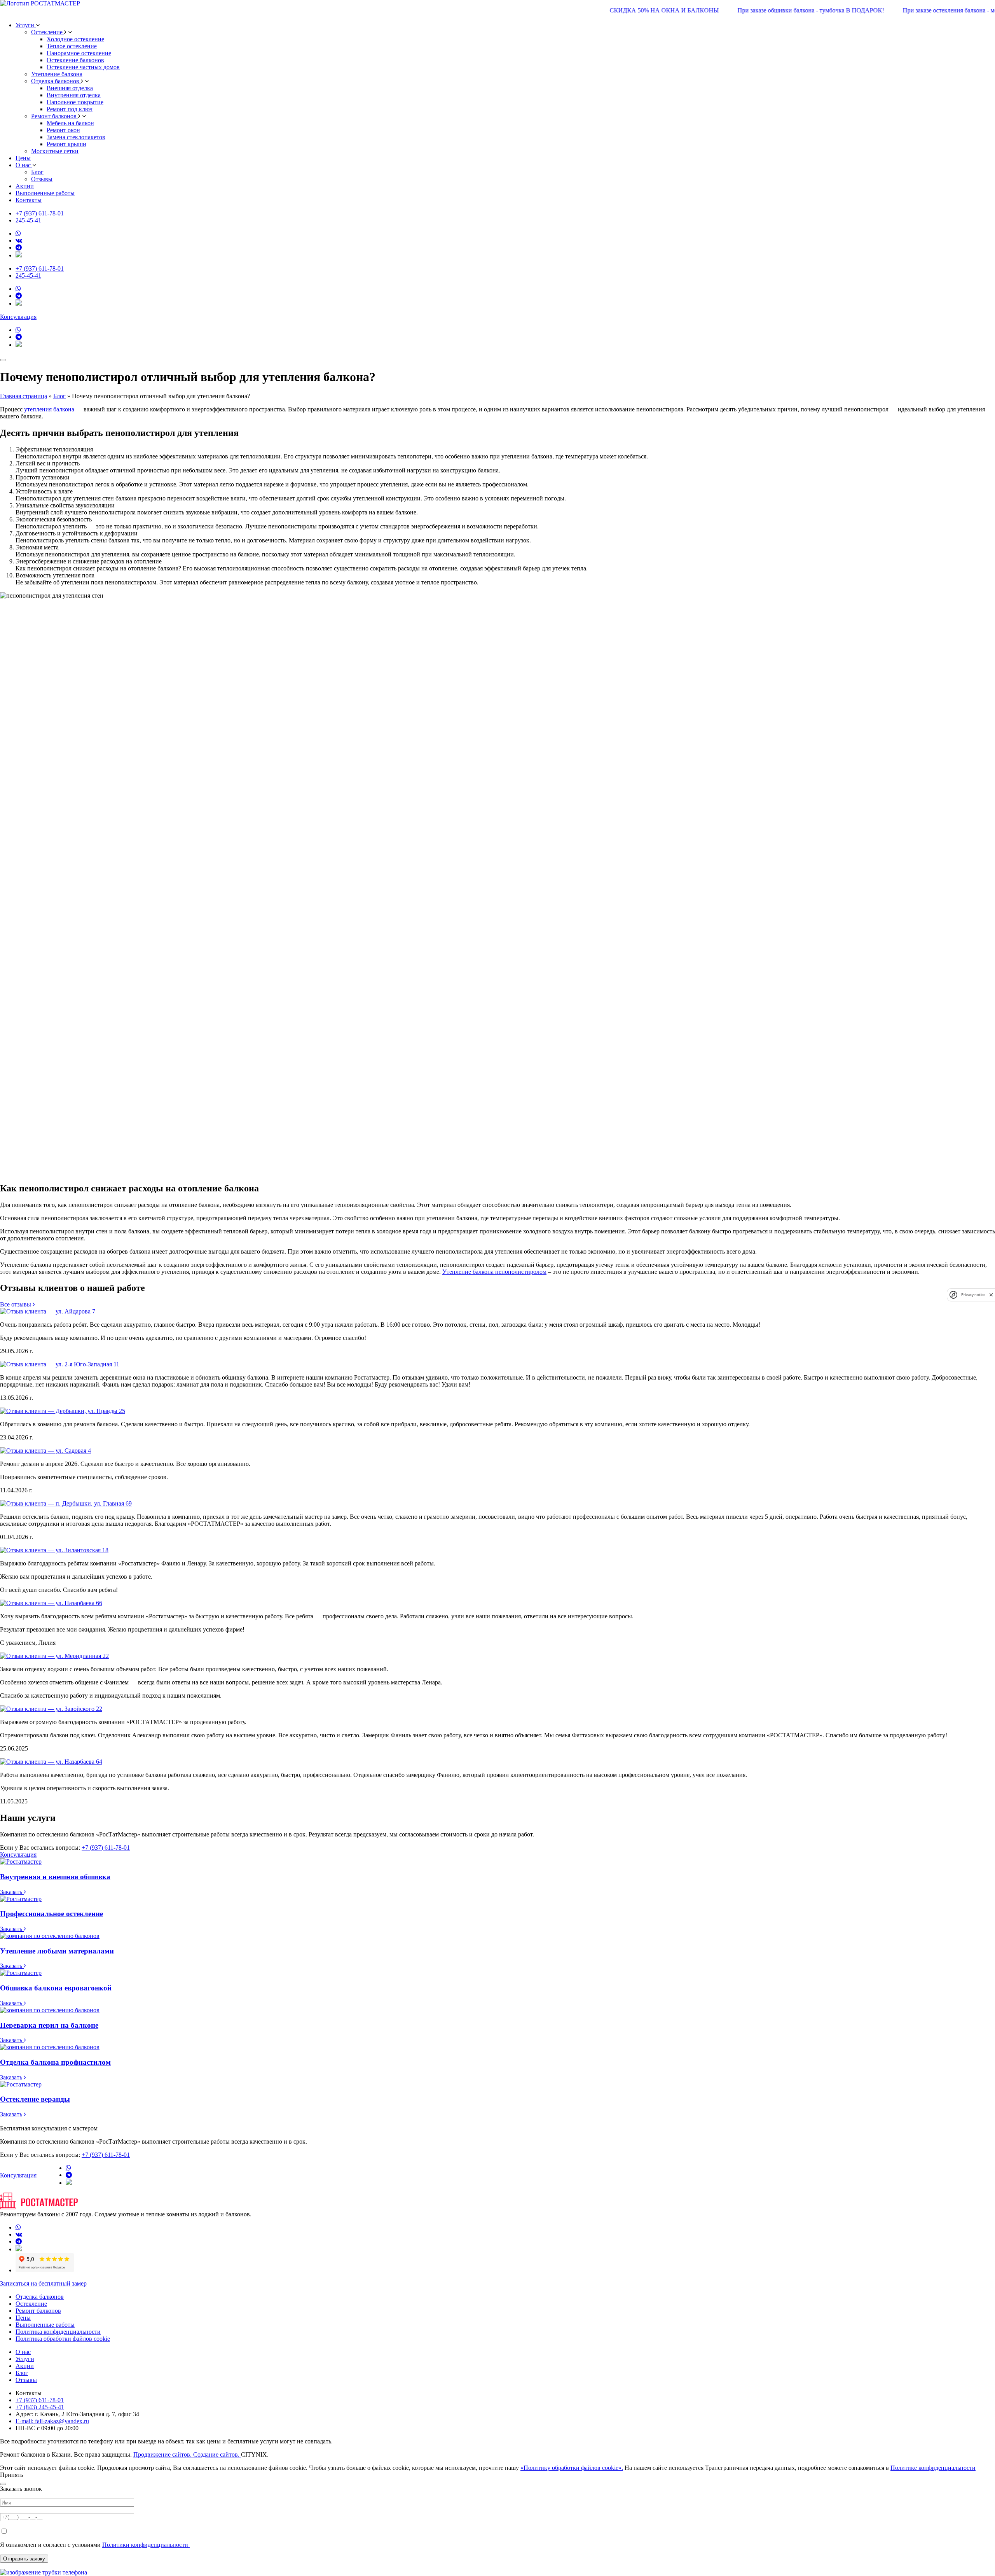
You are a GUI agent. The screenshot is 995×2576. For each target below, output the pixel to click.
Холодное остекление (75, 39)
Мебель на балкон (70, 123)
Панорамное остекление (79, 53)
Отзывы (26, 2380)
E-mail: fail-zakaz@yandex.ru (52, 2421)
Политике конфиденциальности (933, 2468)
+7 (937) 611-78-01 (40, 213)
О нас (23, 2352)
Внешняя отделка (70, 88)
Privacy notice (973, 1295)
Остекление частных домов (83, 67)
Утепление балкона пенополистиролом (494, 1272)
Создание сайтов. (217, 2454)
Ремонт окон (63, 130)
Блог (59, 396)
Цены (23, 158)
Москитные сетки (55, 151)
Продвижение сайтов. (163, 2454)
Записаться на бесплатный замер (43, 2283)
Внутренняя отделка (74, 95)
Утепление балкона (57, 74)
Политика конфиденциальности (58, 2332)
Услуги (25, 2359)
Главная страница (24, 396)
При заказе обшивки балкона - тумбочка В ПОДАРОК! (756, 10)
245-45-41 (28, 220)
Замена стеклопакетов (76, 137)
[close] (991, 1295)
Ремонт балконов (55, 116)
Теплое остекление (72, 46)
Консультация (18, 317)
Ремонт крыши (66, 144)
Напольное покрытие (75, 102)
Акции (25, 186)
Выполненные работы (45, 193)
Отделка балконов (56, 81)
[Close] (3, 2484)
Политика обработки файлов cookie (63, 2339)
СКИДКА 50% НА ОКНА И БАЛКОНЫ (609, 10)
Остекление (48, 32)
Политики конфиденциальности (146, 2545)
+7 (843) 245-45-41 (40, 2407)
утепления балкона (49, 409)
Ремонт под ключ (70, 109)
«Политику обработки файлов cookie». (572, 2468)
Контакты (29, 200)
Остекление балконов (75, 60)
